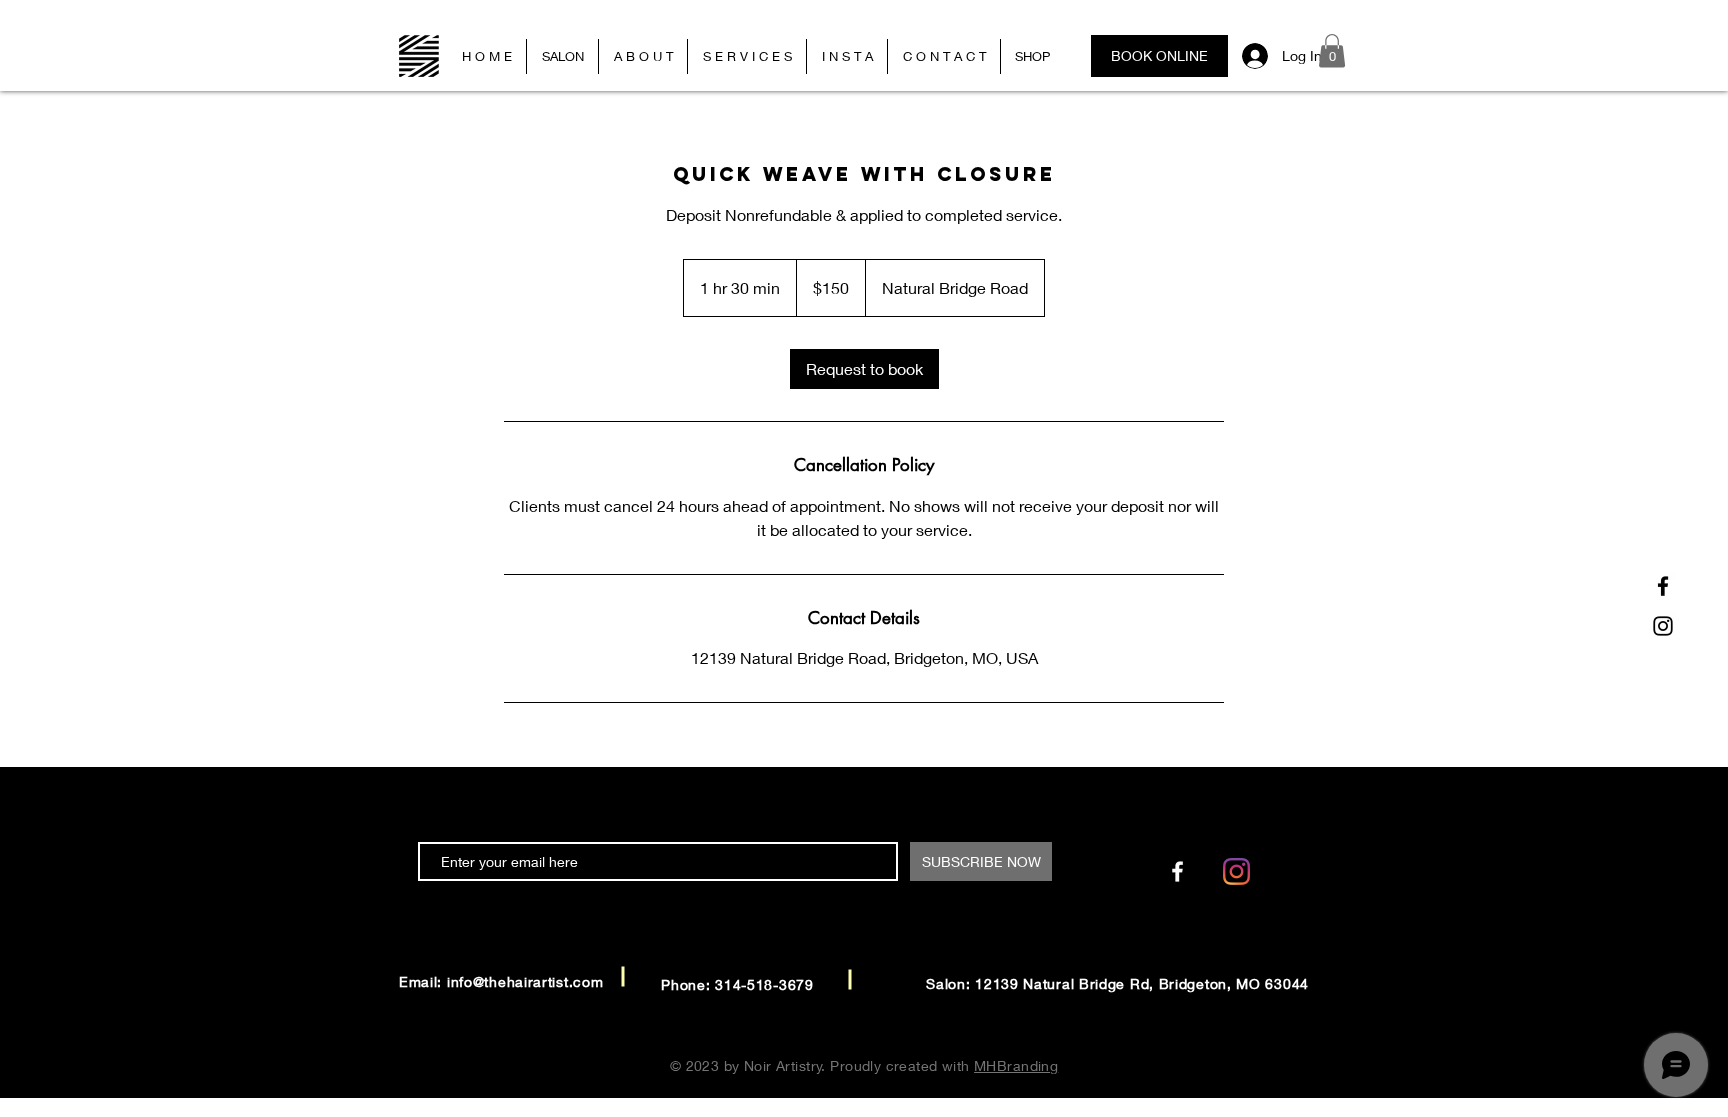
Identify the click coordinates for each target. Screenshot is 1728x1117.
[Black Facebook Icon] (1663, 586)
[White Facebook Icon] (1177, 871)
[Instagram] (1236, 871)
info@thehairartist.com (525, 981)
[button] (1332, 50)
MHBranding (1016, 1065)
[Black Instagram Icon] (1663, 626)
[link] (864, 369)
